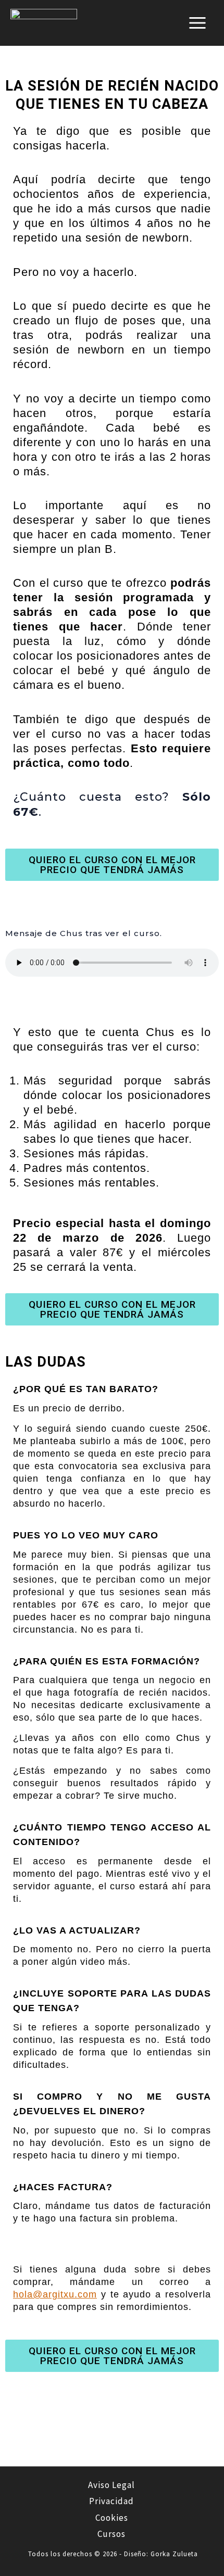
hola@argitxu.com (55, 2294)
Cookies (112, 2518)
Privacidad (111, 2501)
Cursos (111, 2534)
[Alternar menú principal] (197, 23)
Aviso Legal (111, 2485)
